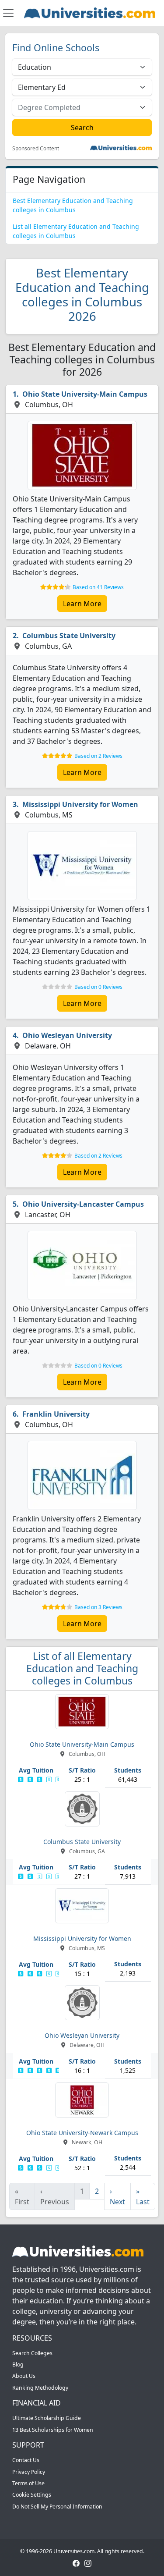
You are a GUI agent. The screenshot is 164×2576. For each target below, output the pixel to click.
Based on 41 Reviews (98, 587)
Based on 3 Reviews (98, 1607)
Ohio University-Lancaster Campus (83, 1204)
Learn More (82, 604)
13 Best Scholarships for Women (53, 2430)
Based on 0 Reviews (98, 987)
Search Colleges (32, 2353)
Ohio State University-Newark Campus (82, 2133)
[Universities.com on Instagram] (88, 2563)
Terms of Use (28, 2483)
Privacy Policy (29, 2472)
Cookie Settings (32, 2495)
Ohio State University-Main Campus (85, 394)
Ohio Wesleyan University (67, 1035)
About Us (24, 2376)
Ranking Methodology (40, 2388)
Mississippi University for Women (80, 804)
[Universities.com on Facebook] (76, 2563)
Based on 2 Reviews (98, 756)
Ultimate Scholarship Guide (47, 2418)
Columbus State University (69, 636)
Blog (18, 2365)
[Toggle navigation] (8, 13)
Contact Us (26, 2460)
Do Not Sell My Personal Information (57, 2507)
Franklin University (56, 1414)
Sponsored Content (36, 149)
